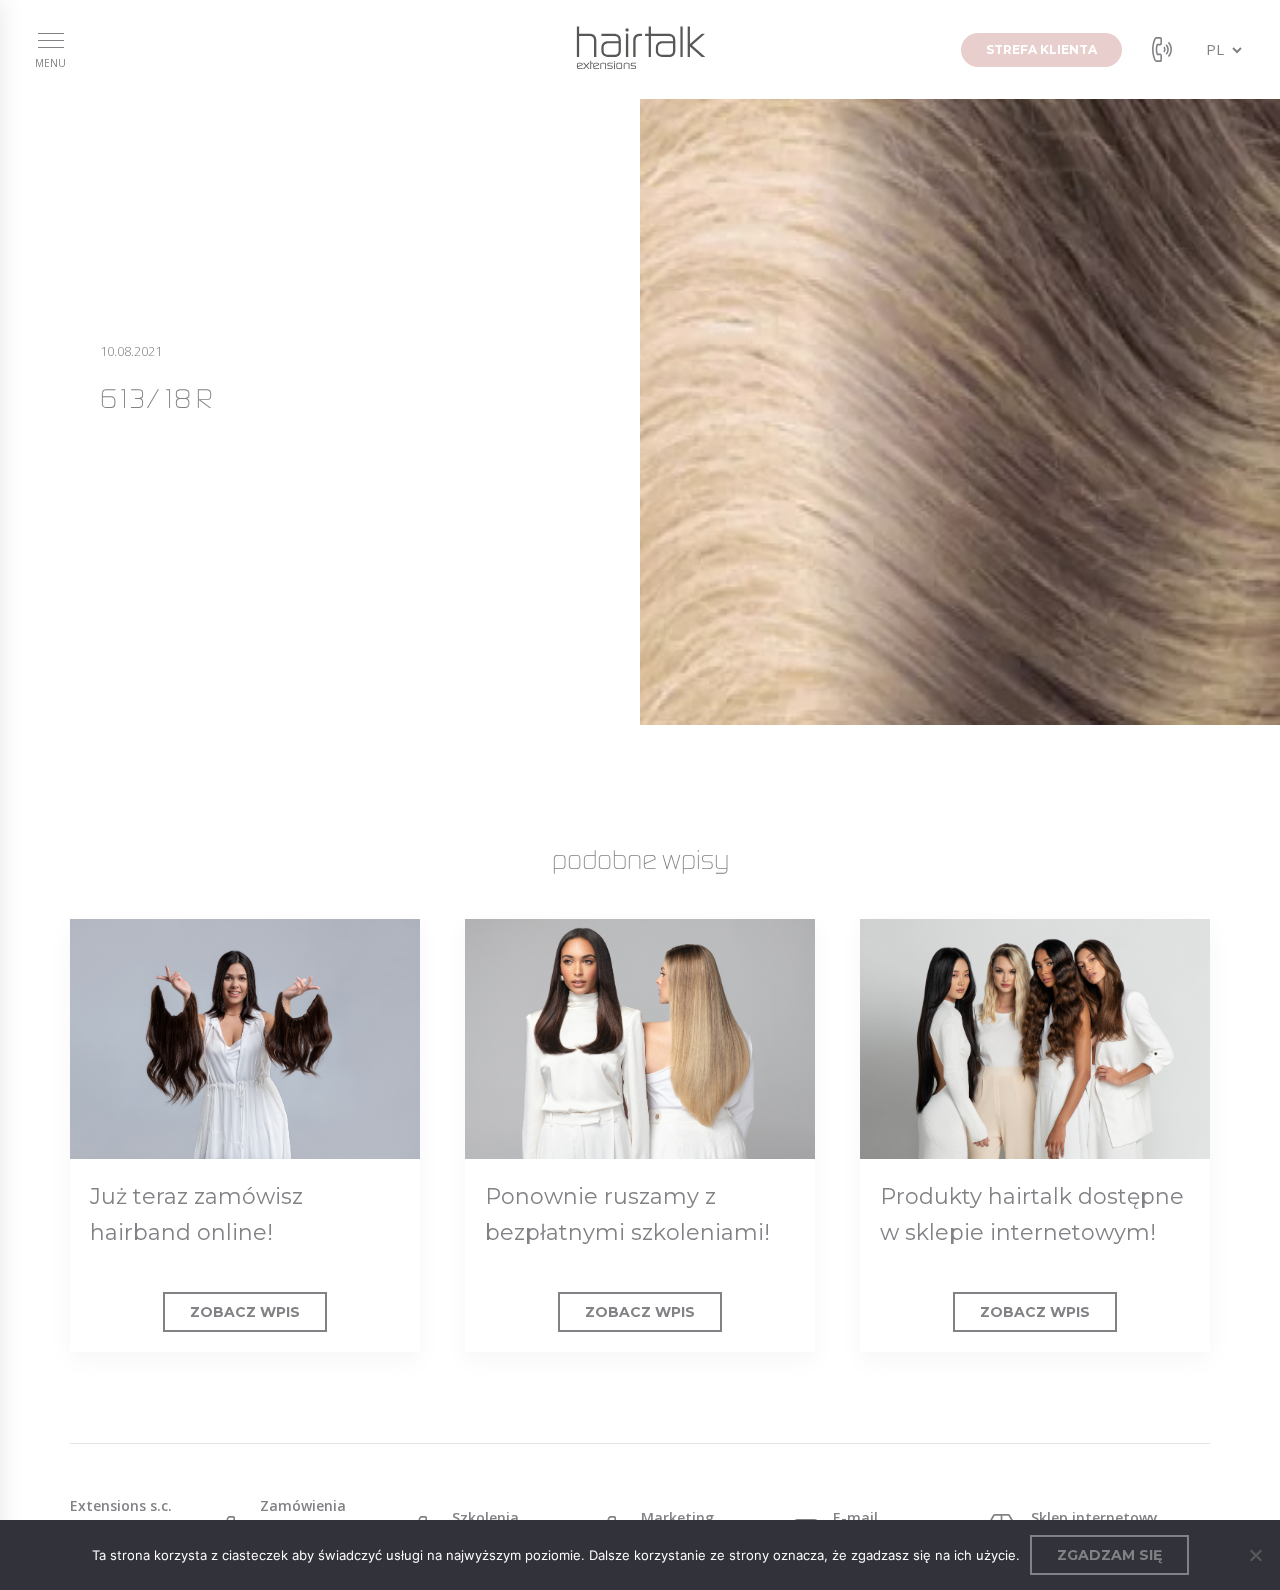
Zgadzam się (1109, 1555)
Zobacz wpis (245, 1312)
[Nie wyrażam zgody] (1255, 1555)
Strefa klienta (1041, 49)
